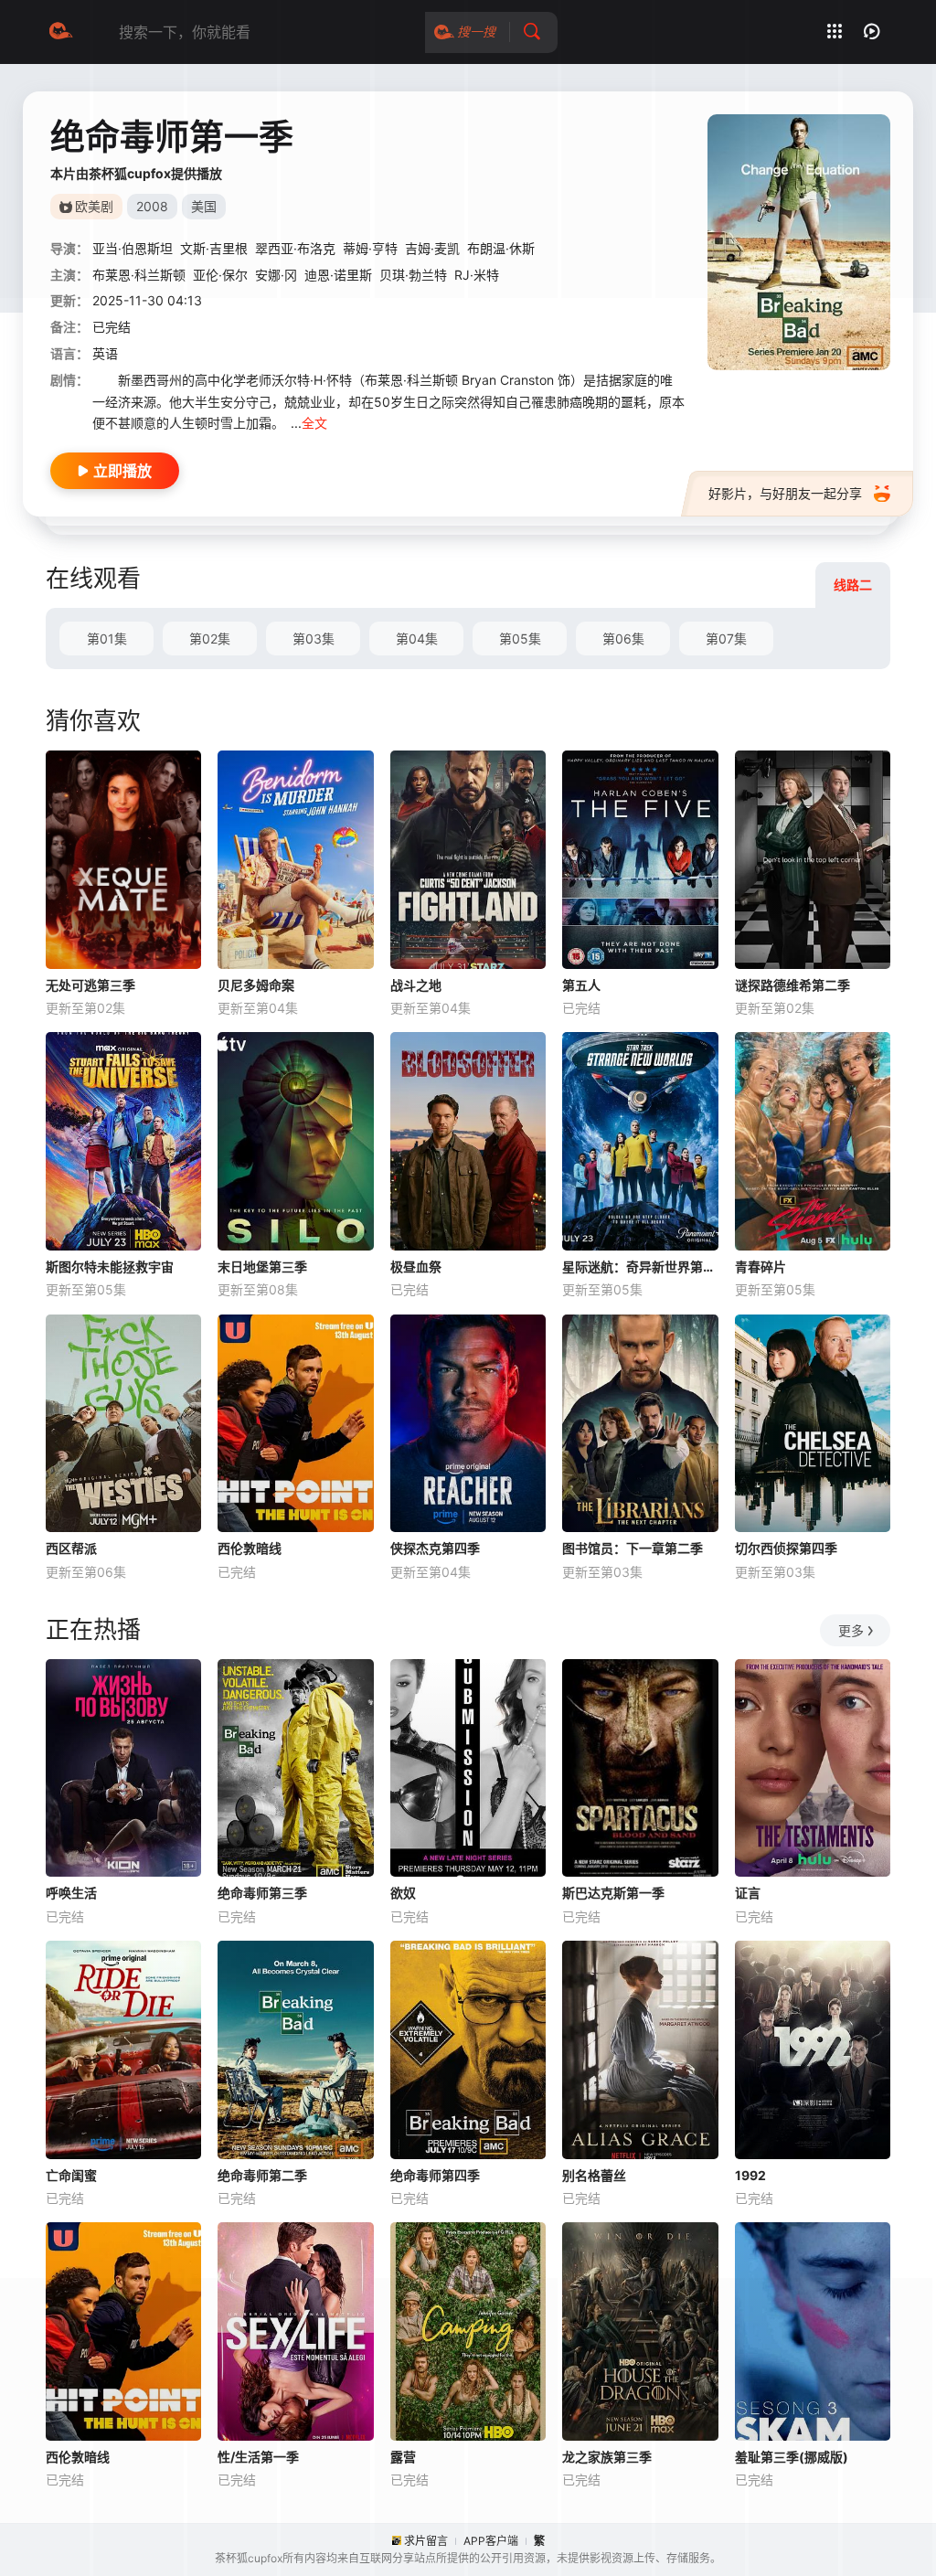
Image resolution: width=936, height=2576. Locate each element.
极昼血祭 (416, 1267)
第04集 (417, 639)
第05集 (520, 639)
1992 (750, 2175)
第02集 (210, 639)
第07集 (726, 639)
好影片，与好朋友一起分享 (785, 493)
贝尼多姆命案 (256, 985)
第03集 (314, 639)
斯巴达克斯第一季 (613, 1893)
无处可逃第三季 (90, 985)
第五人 (581, 985)
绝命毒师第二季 (262, 2175)
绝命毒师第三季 (262, 1893)
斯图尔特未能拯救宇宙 (110, 1267)
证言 (748, 1893)
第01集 (107, 639)
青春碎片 (760, 1267)
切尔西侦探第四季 (786, 1548)
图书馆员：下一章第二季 (633, 1548)
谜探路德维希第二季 (792, 985)
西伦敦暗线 (250, 1548)
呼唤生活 (71, 1893)
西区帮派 (71, 1548)
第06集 (623, 639)
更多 (851, 1630)
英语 (105, 353)
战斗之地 (416, 985)
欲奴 (403, 1893)
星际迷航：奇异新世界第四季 (640, 1267)
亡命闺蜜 (71, 2175)
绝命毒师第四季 (435, 2175)
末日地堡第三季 (262, 1267)
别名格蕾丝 (594, 2175)
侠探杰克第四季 (435, 1548)
